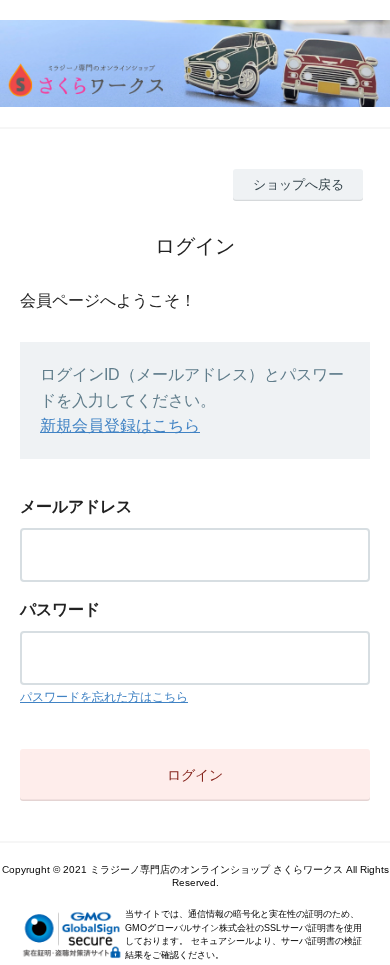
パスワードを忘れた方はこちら (104, 697)
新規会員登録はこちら (120, 425)
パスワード (60, 609)
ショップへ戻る (298, 184)
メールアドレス (76, 506)
